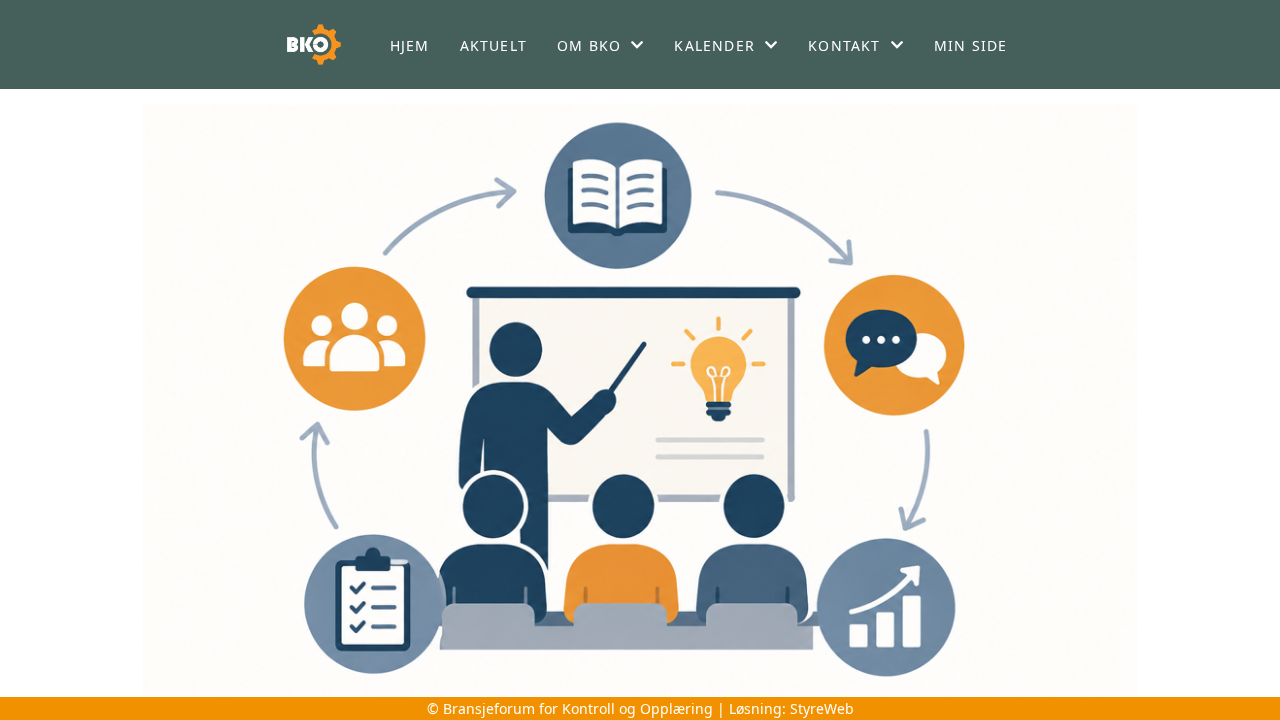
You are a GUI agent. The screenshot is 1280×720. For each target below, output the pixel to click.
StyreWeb (822, 708)
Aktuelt (493, 45)
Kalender (714, 45)
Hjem (410, 45)
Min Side (971, 45)
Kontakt (844, 45)
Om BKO (589, 45)
